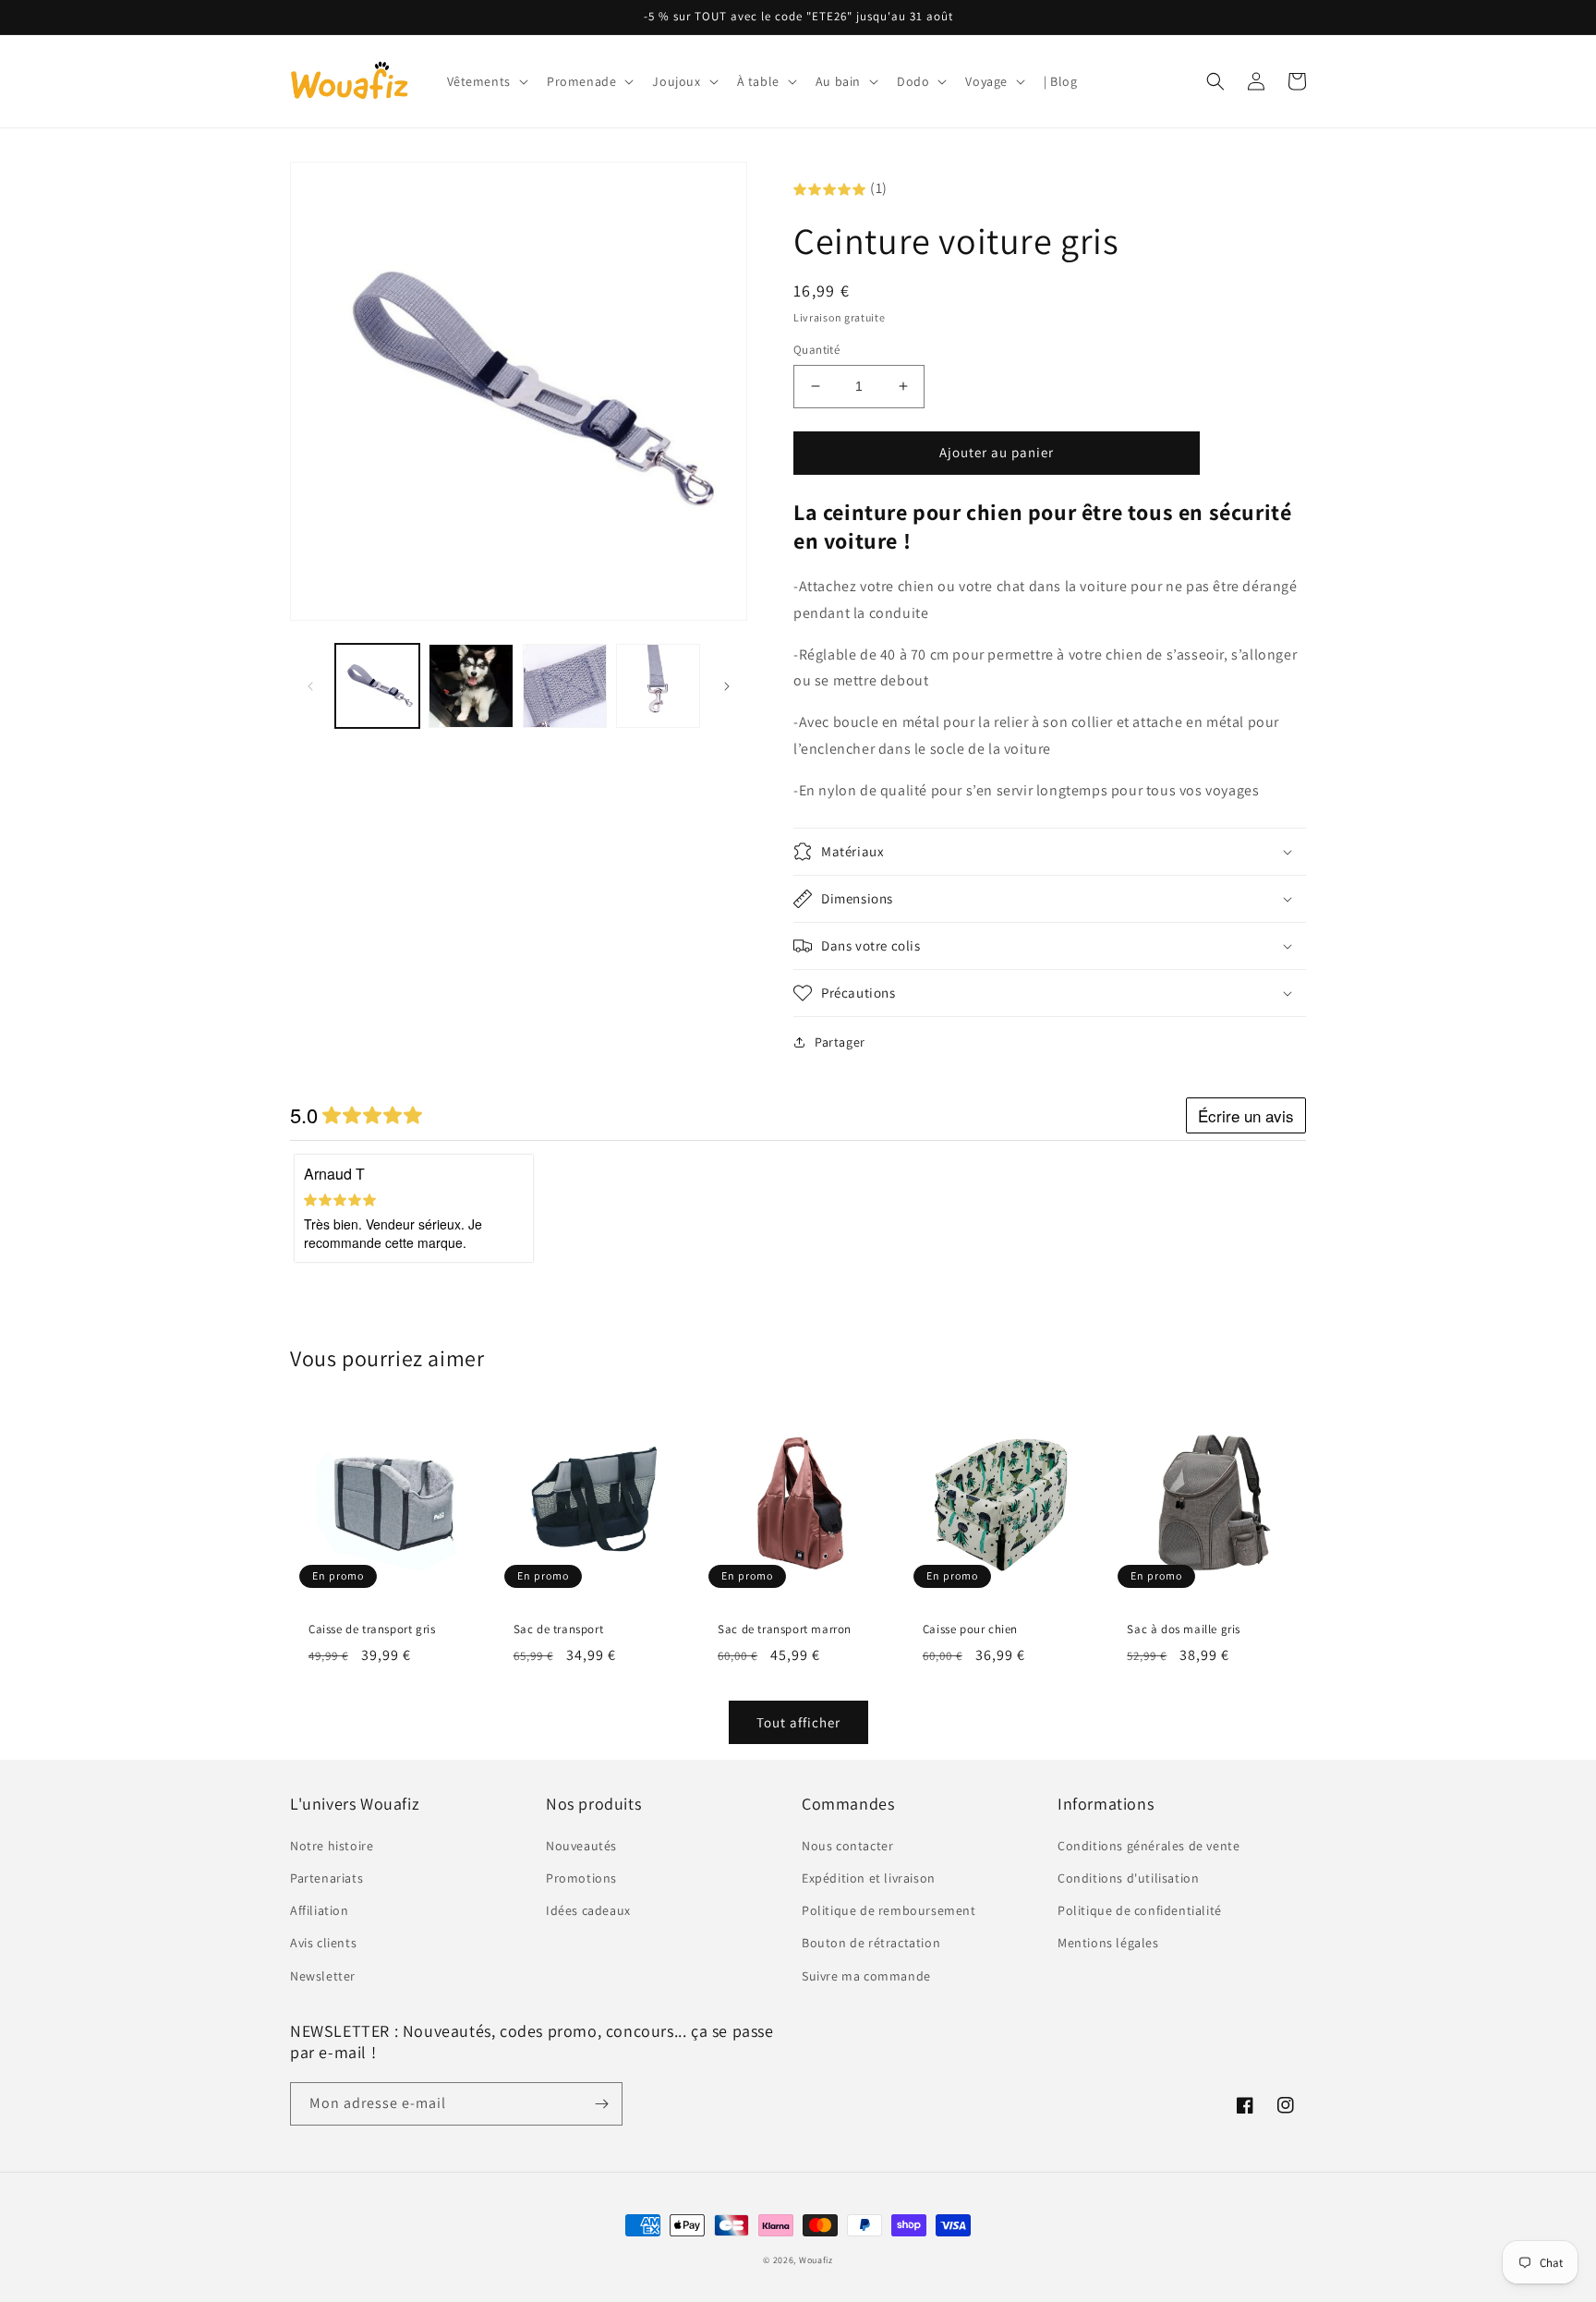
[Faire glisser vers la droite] (727, 686)
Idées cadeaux (588, 1910)
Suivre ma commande (866, 1976)
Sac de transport (559, 1630)
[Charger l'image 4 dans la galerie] (658, 686)
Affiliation (320, 1910)
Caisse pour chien (970, 1630)
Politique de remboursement (889, 1910)
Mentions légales (1108, 1943)
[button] (486, 81)
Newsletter (323, 1976)
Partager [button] (840, 1042)
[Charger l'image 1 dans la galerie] (377, 686)
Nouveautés (581, 1846)
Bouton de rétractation (871, 1943)
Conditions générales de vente (1149, 1846)
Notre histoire (332, 1846)
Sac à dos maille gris (1184, 1630)
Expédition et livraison (869, 1878)
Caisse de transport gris (372, 1630)
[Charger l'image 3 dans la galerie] (565, 686)
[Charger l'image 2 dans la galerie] (471, 686)
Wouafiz (816, 2260)
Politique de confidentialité (1140, 1910)
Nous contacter (847, 1846)
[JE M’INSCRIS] (601, 2104)
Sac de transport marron (785, 1630)
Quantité (816, 350)
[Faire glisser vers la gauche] (310, 686)
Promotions (581, 1878)
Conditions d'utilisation (1128, 1878)
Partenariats (326, 1878)
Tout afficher (798, 1722)
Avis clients (323, 1943)
